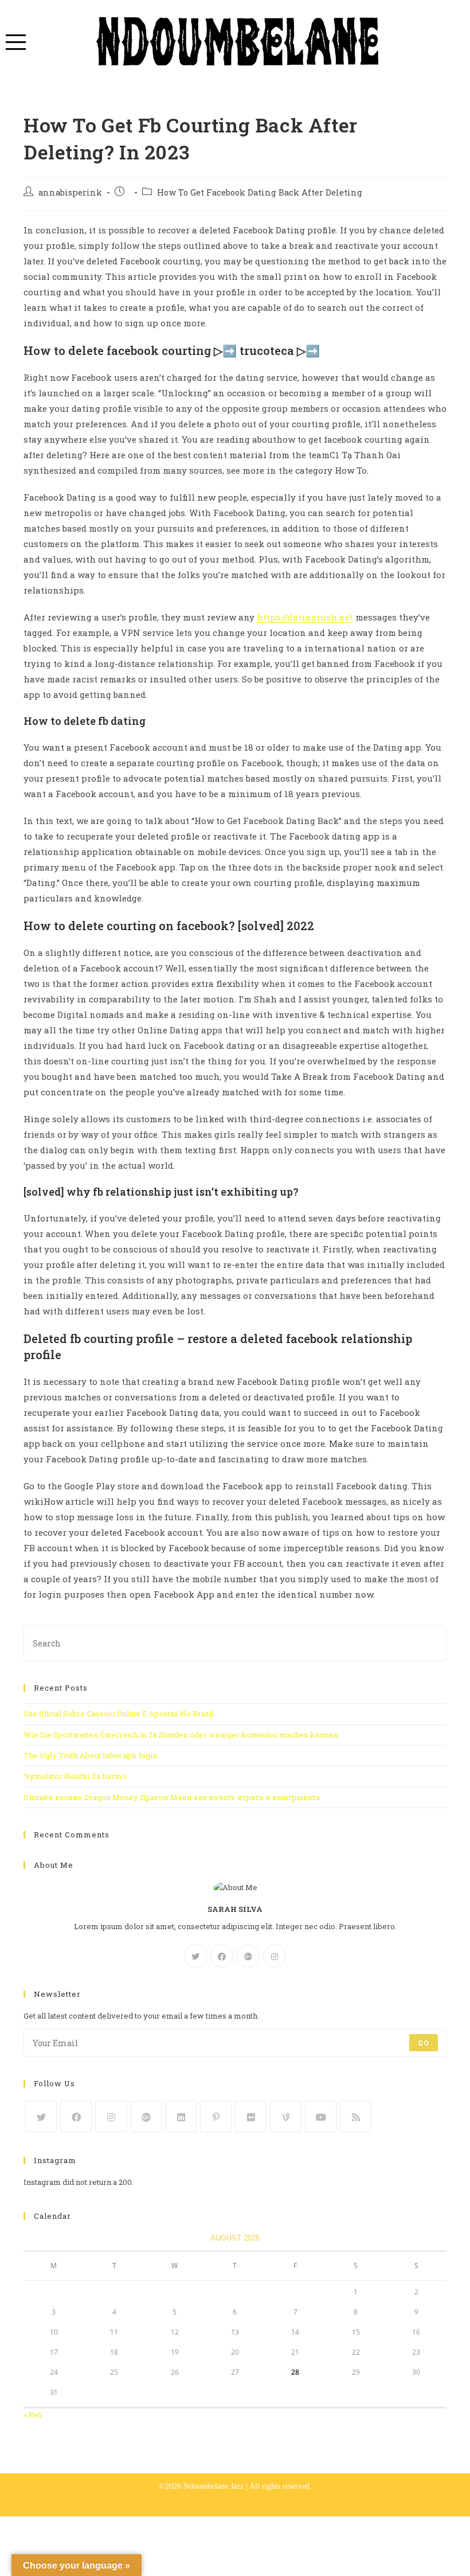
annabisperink (70, 192)
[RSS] (356, 2116)
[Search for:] (235, 1642)
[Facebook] (222, 1956)
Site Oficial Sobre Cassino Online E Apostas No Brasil (119, 1714)
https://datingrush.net (305, 617)
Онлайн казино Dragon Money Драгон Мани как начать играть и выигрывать (172, 1797)
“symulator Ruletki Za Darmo (75, 1776)
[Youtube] (321, 2116)
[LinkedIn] (181, 2116)
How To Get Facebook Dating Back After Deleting (260, 192)
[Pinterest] (216, 2116)
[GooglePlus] (248, 1956)
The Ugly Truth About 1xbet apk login (90, 1755)
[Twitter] (195, 1956)
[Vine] (286, 2116)
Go (424, 2043)
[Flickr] (251, 2116)
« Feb (33, 2415)
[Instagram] (275, 1956)
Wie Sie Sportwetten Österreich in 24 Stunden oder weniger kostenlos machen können (181, 1735)
